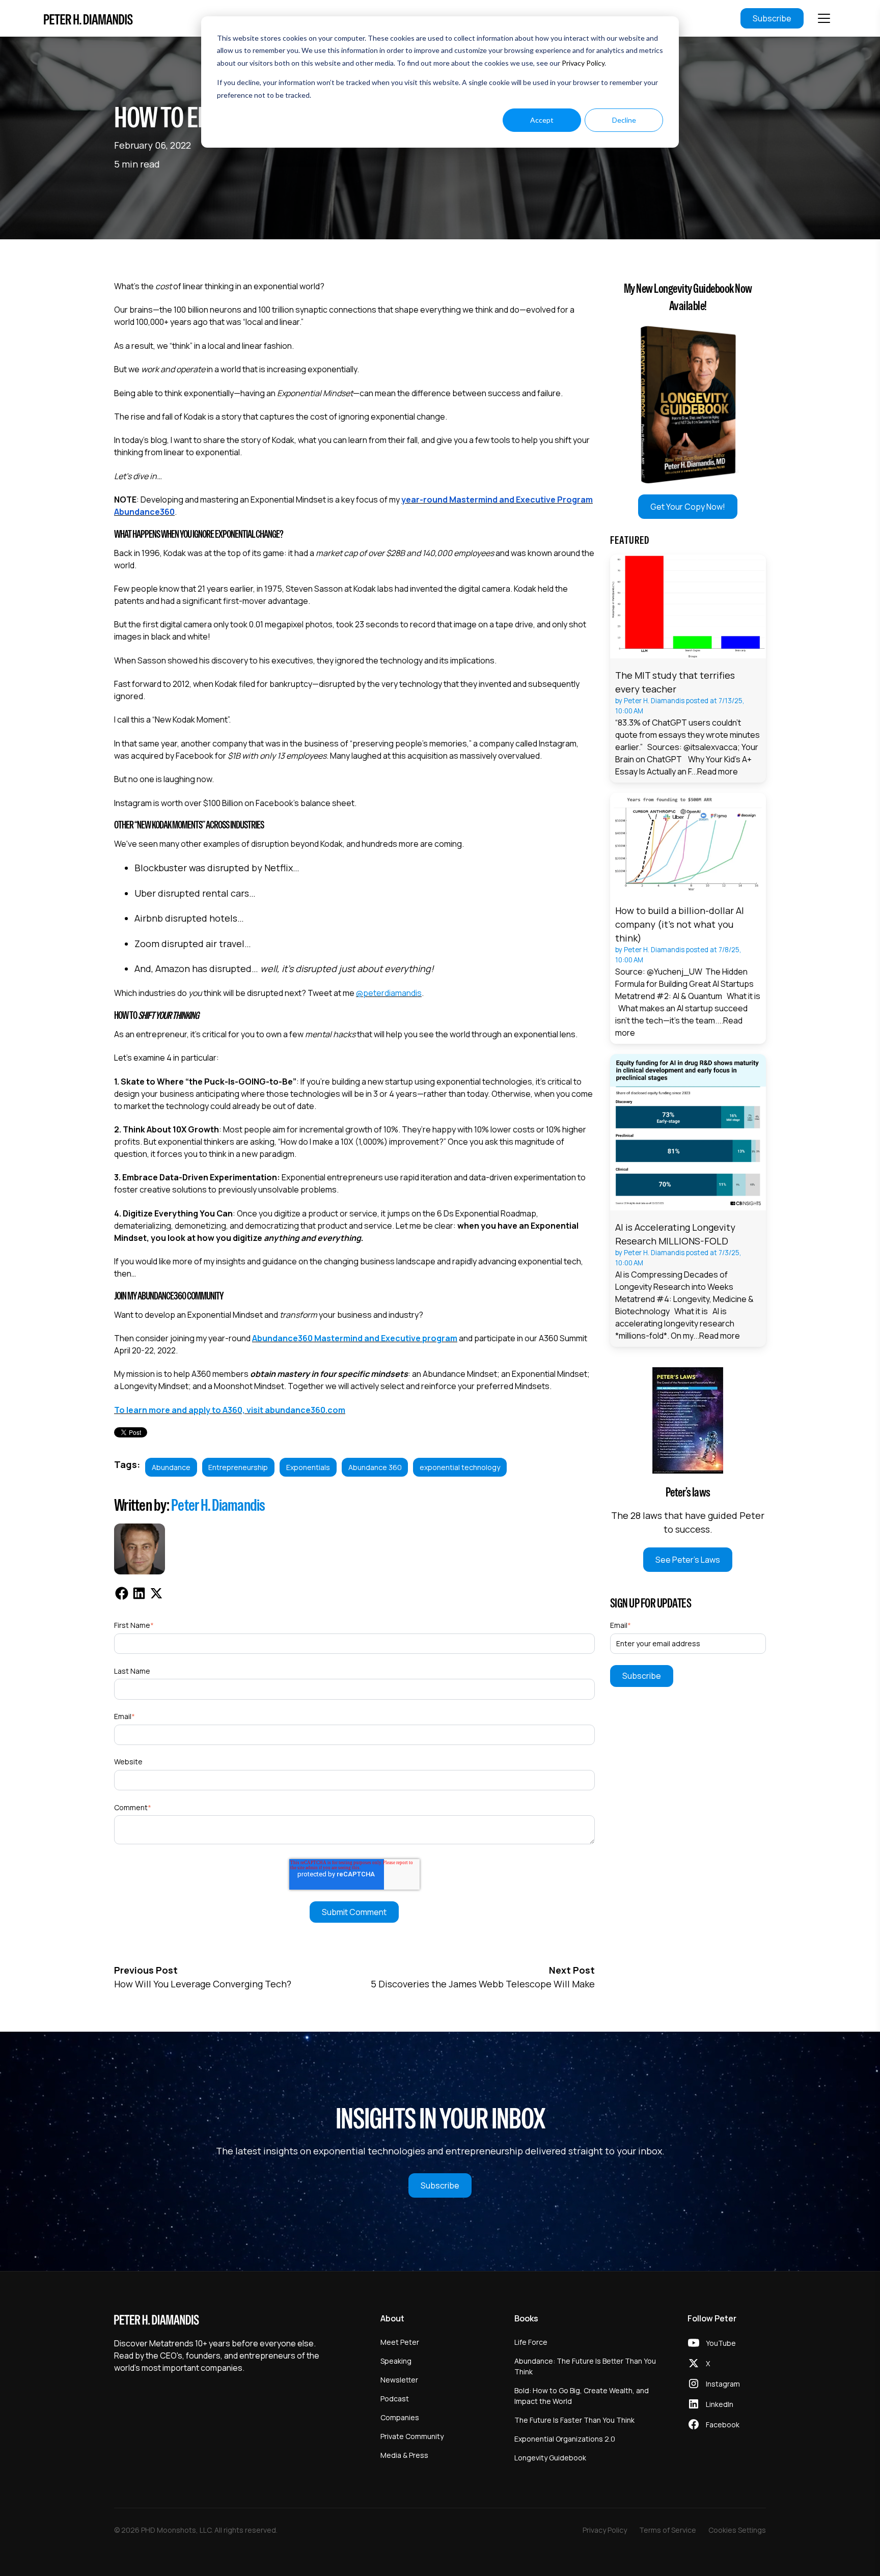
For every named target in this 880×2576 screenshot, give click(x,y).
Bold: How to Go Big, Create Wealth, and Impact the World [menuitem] (582, 2396)
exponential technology (460, 1467)
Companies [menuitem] (400, 2417)
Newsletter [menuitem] (399, 2380)
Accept (542, 120)
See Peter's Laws (688, 1560)
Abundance (171, 1467)
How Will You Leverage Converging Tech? (203, 1984)
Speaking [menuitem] (396, 2361)
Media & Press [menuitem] (404, 2455)
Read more (718, 771)
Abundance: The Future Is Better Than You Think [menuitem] (585, 2366)
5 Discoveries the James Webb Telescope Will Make (483, 1984)
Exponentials (308, 1467)
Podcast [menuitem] (395, 2399)
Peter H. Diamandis (218, 1505)
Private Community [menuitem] (412, 2436)
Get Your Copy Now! (688, 507)
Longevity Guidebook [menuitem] (550, 2458)
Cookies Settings (737, 2530)
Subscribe (772, 18)
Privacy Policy (583, 63)
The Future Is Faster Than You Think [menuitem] (574, 2420)
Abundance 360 (375, 1467)
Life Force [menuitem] (531, 2342)
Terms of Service (668, 2530)
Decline (624, 120)
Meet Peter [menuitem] (400, 2342)
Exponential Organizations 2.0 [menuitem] (565, 2439)
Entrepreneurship (238, 1467)
